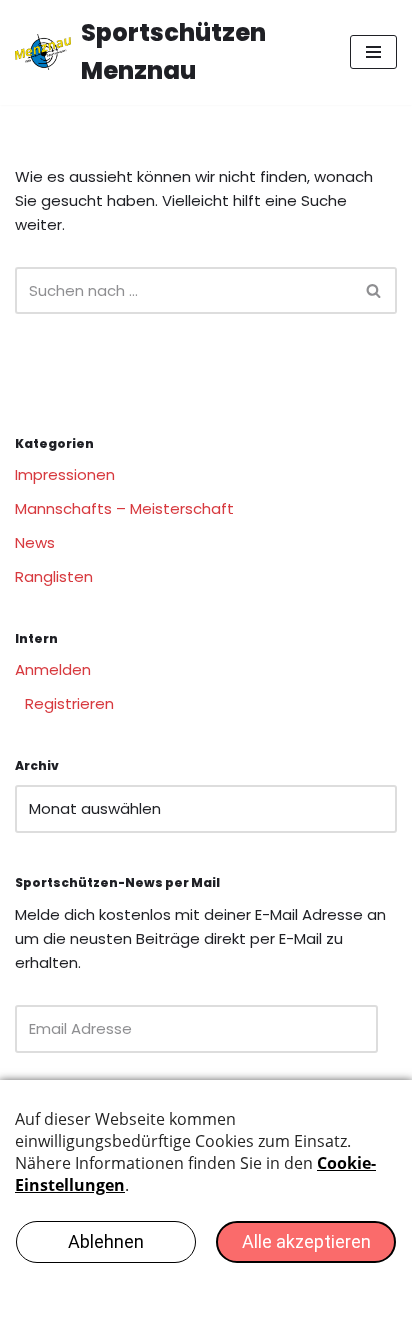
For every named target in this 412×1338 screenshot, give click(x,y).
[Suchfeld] (374, 290)
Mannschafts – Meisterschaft (124, 508)
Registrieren (69, 703)
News (35, 542)
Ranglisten (54, 576)
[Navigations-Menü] (373, 52)
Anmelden (53, 669)
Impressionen (65, 474)
